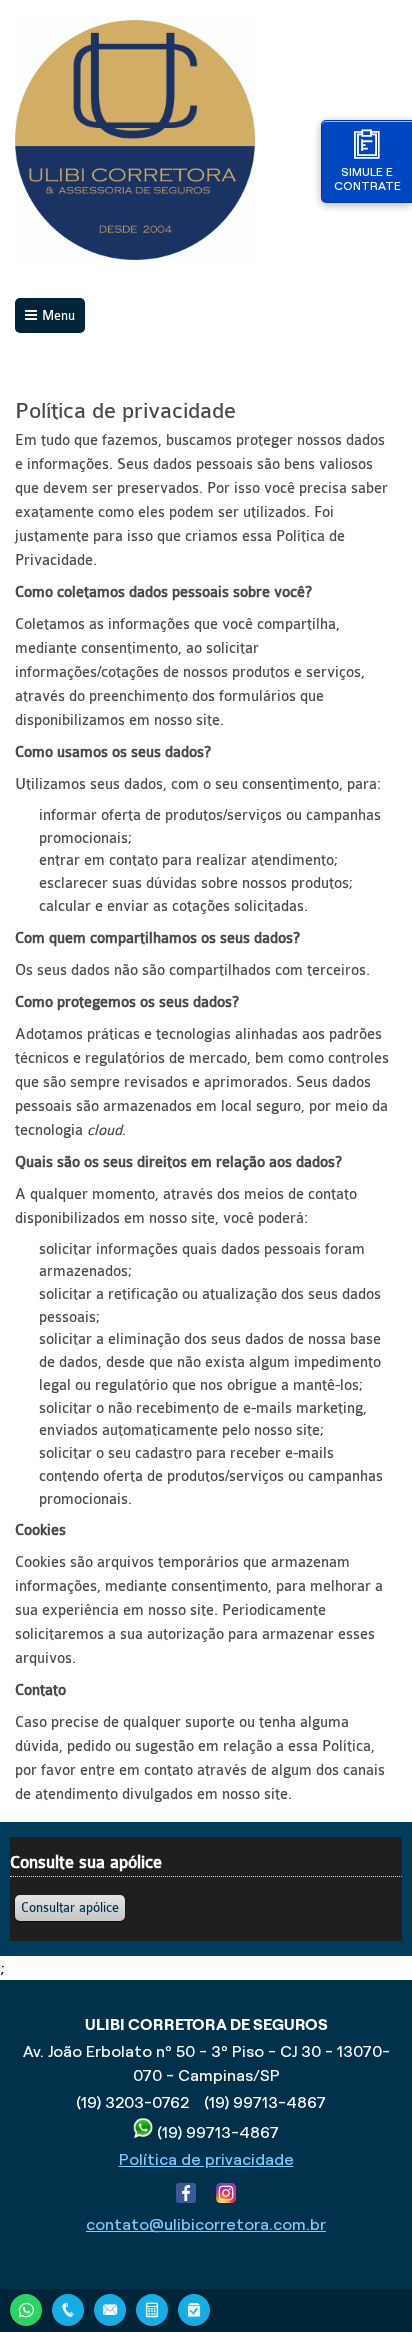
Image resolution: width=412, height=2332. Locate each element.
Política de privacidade (206, 2159)
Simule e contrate (367, 178)
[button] (70, 1908)
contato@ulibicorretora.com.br (206, 2224)
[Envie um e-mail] (110, 2307)
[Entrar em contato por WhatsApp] (26, 2307)
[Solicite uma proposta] (152, 2307)
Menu (58, 315)
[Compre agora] (194, 2307)
